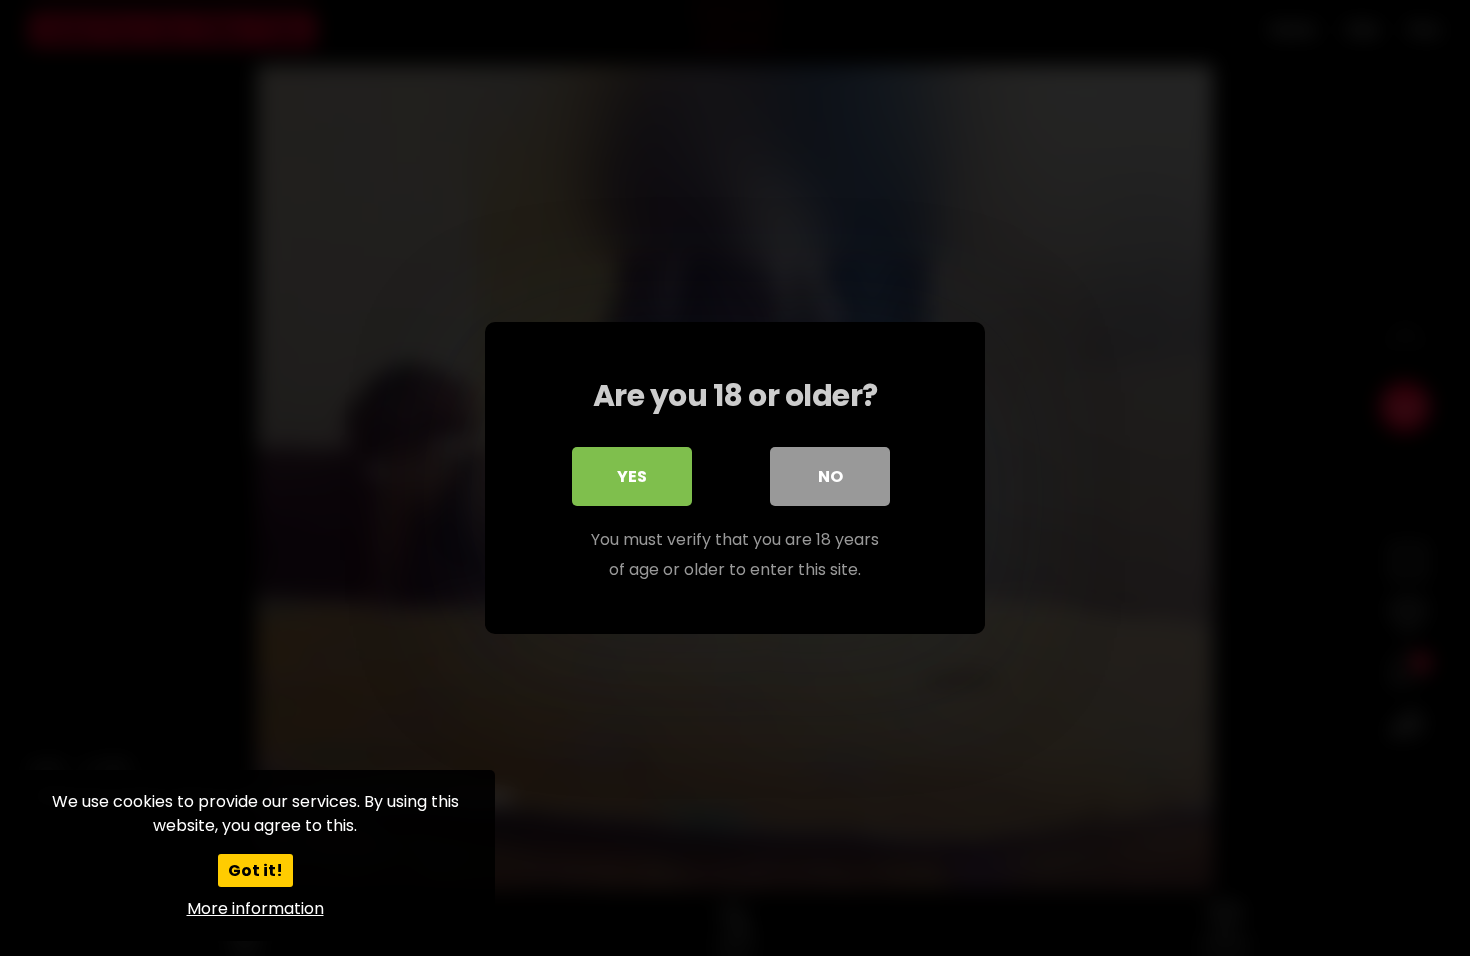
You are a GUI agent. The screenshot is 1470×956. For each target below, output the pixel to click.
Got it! (255, 870)
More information (255, 908)
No (830, 476)
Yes (632, 476)
